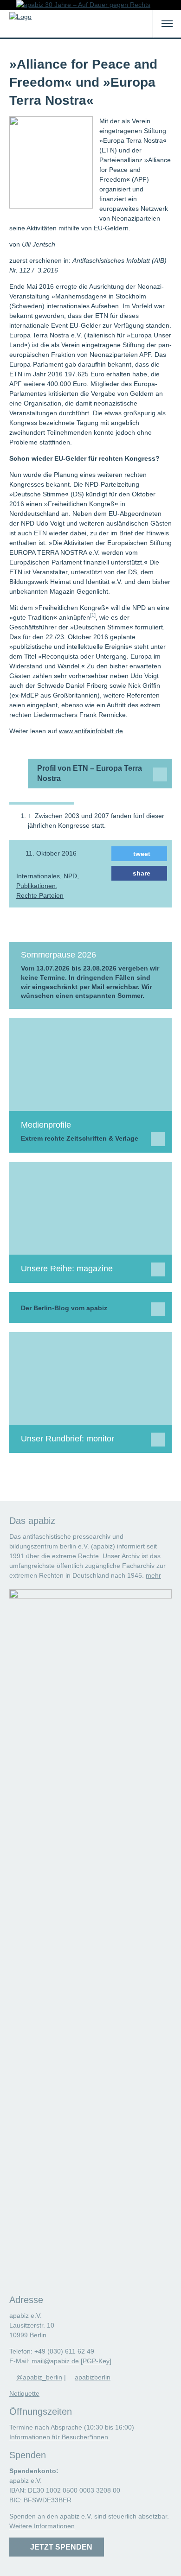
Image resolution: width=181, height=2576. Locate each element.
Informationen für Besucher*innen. (60, 2437)
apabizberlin (93, 2377)
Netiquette (24, 2393)
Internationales (38, 876)
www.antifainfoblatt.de (91, 731)
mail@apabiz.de (55, 2361)
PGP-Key (96, 2361)
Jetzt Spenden (59, 2547)
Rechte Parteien (40, 895)
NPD (70, 876)
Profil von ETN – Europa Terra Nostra (90, 773)
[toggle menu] (167, 24)
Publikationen (36, 886)
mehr (153, 1575)
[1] (93, 615)
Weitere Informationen (42, 2526)
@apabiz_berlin (39, 2377)
